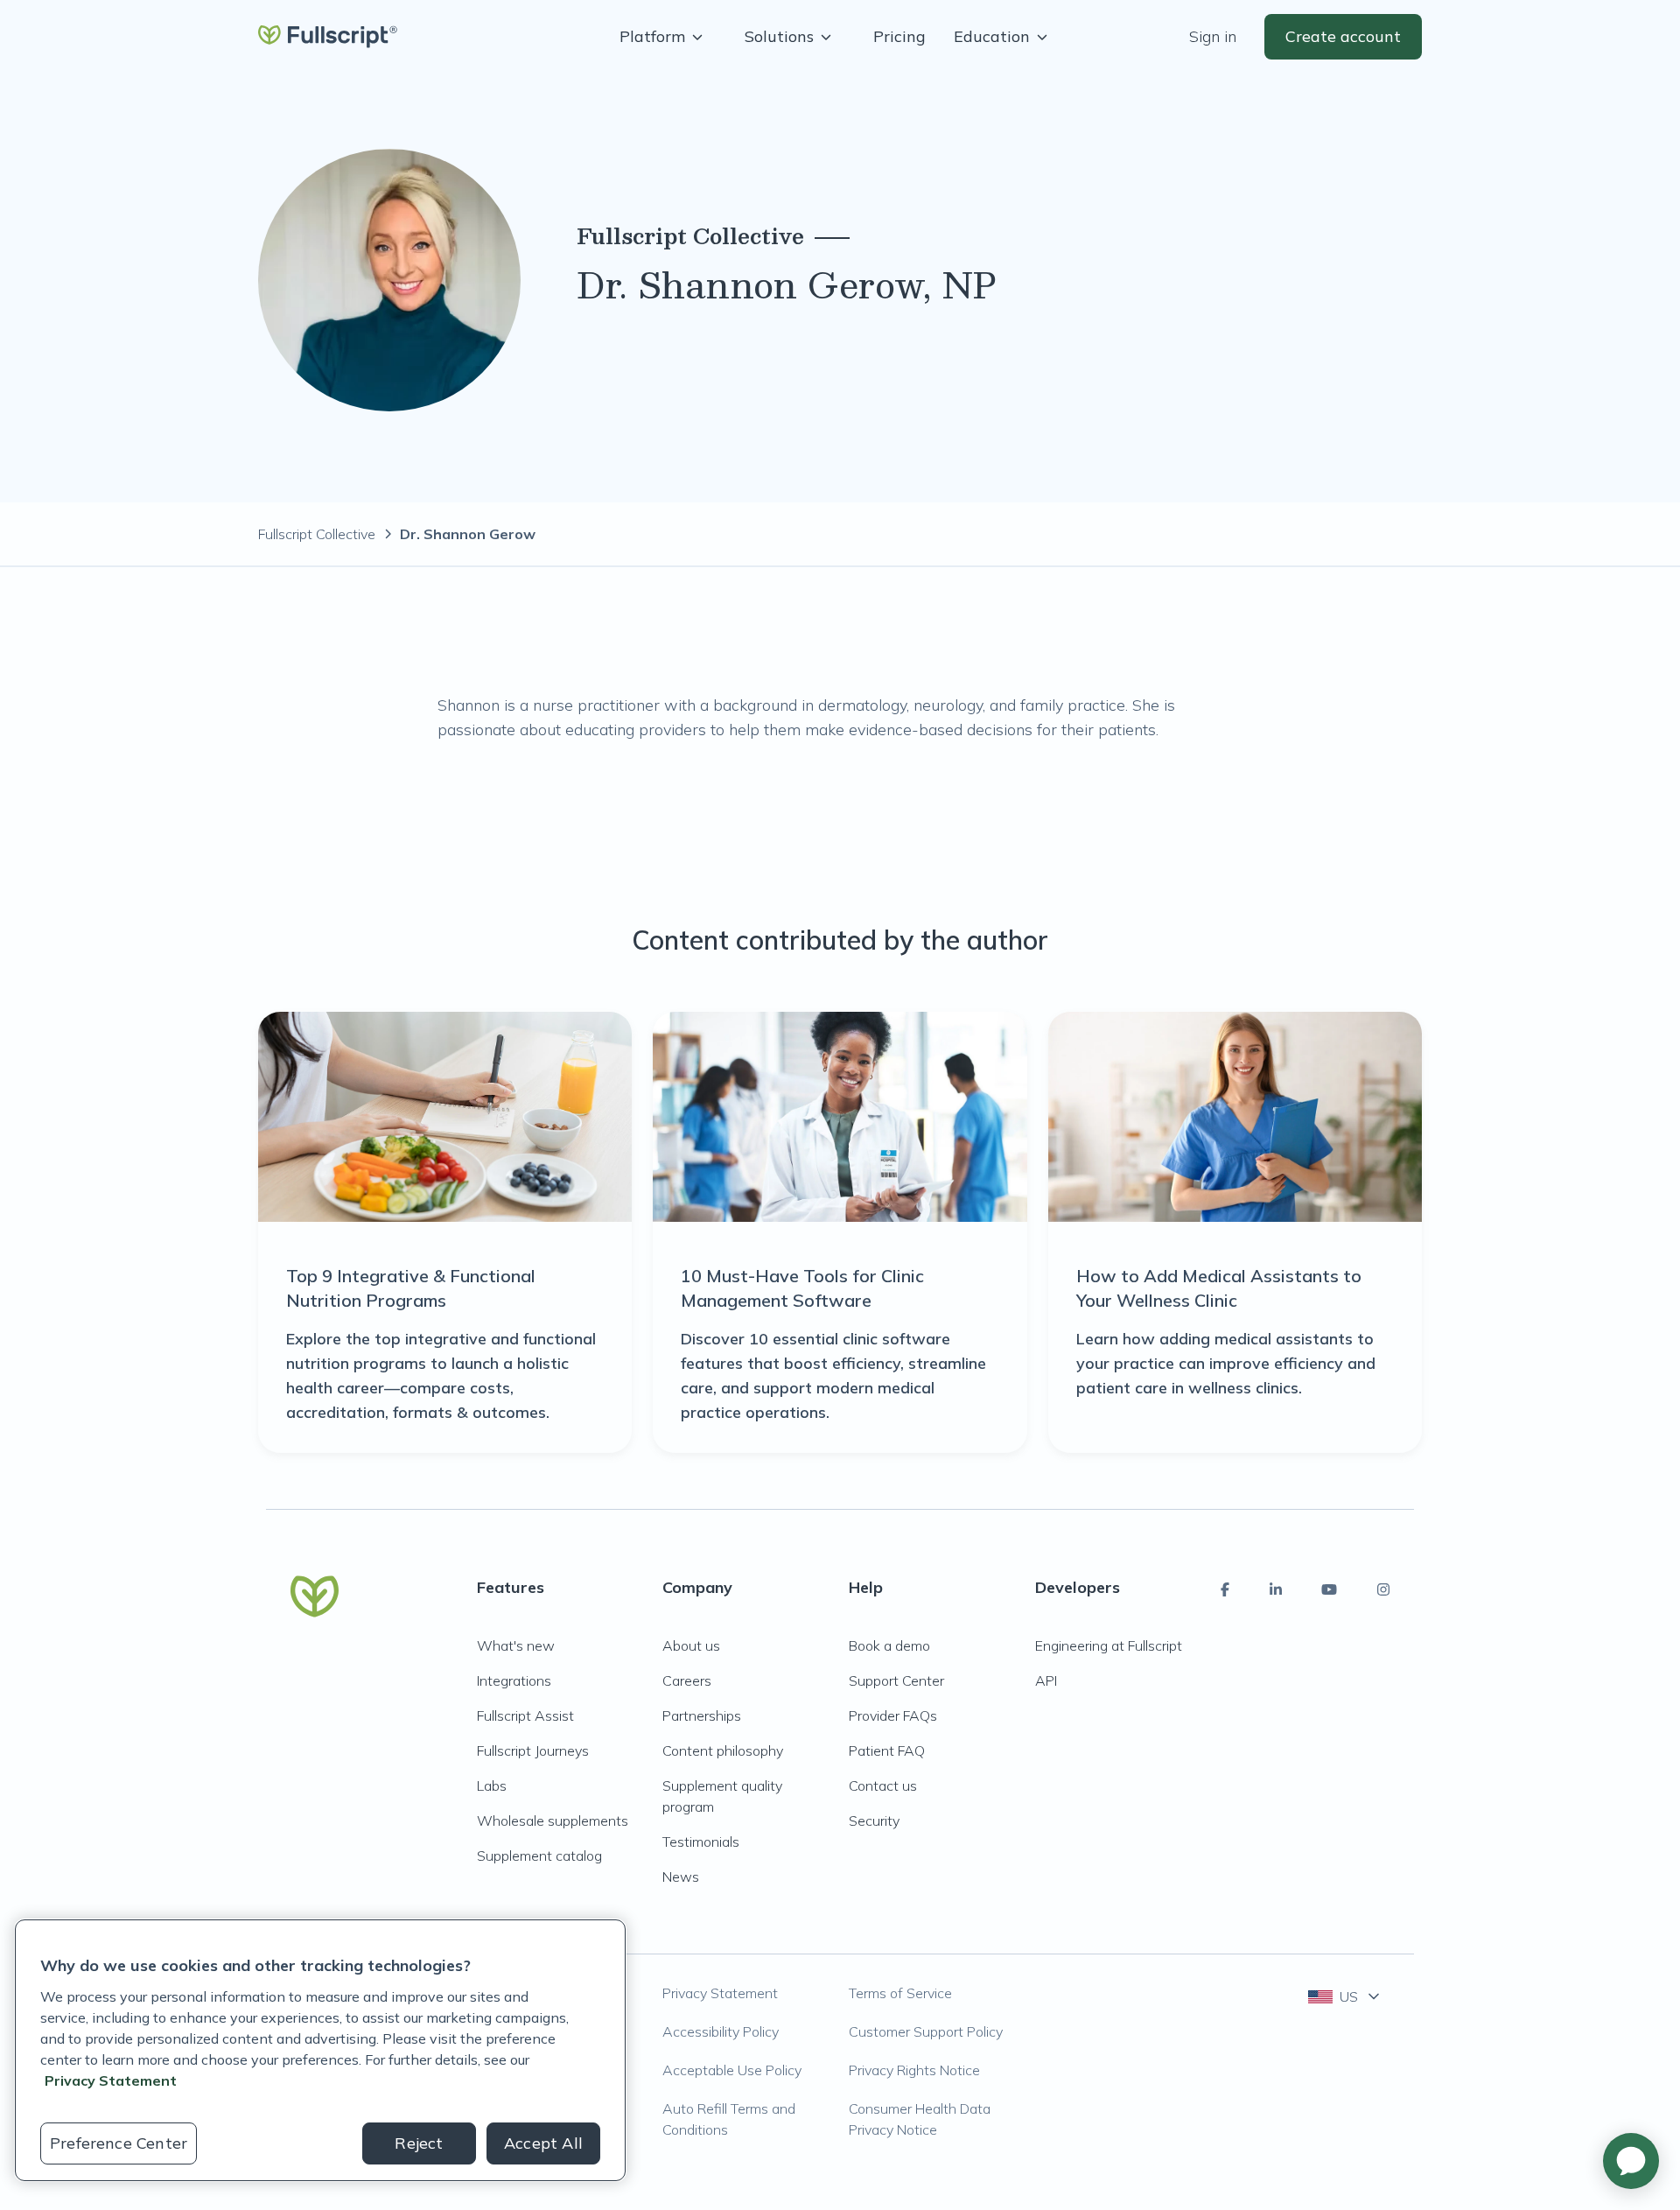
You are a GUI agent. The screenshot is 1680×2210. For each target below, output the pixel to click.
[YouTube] (1329, 1589)
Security (874, 1821)
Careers (687, 1680)
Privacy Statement (720, 1993)
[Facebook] (1225, 1589)
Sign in (1213, 36)
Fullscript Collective (317, 534)
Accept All (543, 2143)
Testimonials (701, 1842)
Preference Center (119, 2143)
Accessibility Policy (721, 2031)
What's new (516, 1645)
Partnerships (702, 1715)
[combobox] (1345, 1996)
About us (691, 1645)
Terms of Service (900, 1993)
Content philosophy (723, 1750)
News (681, 1877)
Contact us (883, 1786)
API (1046, 1680)
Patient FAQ (887, 1750)
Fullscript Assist (525, 1715)
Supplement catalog (539, 1856)
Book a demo (889, 1645)
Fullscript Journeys (533, 1750)
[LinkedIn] (1276, 1589)
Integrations (514, 1680)
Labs (492, 1786)
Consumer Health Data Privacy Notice (920, 2119)
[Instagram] (1383, 1589)
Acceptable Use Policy (732, 2070)
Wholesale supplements (553, 1821)
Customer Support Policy (926, 2031)
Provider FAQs (893, 1715)
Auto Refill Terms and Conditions (729, 2119)
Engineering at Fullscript (1109, 1645)
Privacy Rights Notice (914, 2070)
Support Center (896, 1680)
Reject (419, 2143)
